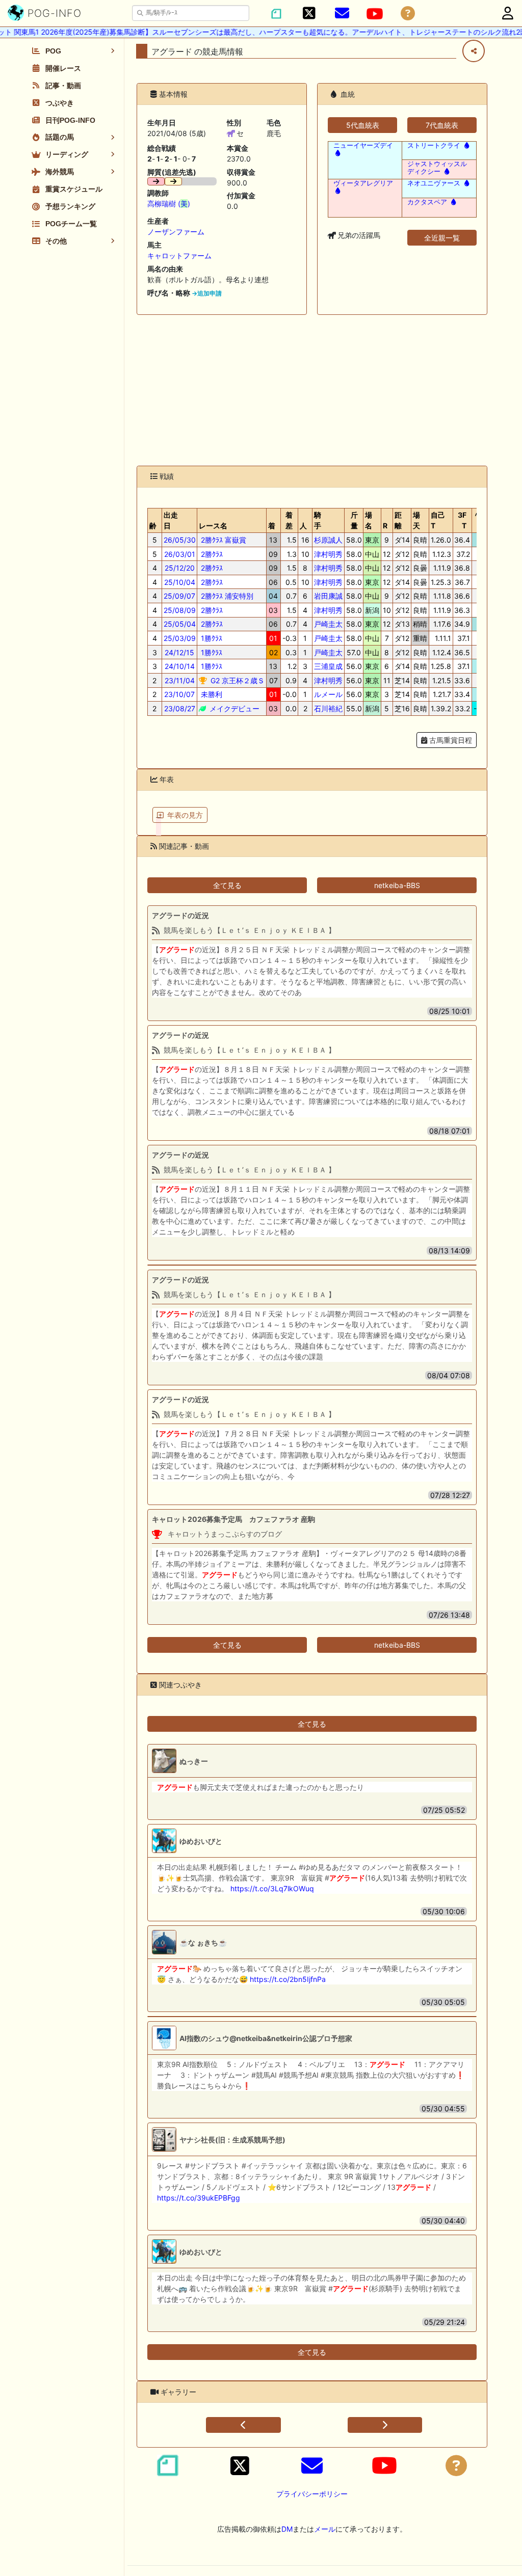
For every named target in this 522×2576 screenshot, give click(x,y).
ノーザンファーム (176, 232)
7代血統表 (442, 125)
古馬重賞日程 (450, 740)
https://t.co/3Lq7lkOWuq (272, 1888)
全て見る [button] (227, 885)
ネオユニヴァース (434, 183)
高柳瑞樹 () (169, 204)
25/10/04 (180, 582)
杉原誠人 (328, 540)
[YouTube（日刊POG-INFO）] (375, 14)
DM (287, 2529)
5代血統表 (363, 125)
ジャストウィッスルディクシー (437, 168)
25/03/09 (180, 638)
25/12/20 (180, 568)
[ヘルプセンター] (408, 14)
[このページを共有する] (474, 51)
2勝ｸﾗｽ (211, 554)
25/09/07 (179, 596)
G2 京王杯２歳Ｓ (237, 680)
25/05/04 (180, 624)
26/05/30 (180, 540)
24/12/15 (179, 652)
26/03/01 (180, 554)
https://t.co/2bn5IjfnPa (288, 1979)
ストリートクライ (434, 145)
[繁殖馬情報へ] (337, 153)
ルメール (328, 694)
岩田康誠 (328, 596)
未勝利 (211, 694)
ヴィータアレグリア (363, 183)
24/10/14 (180, 666)
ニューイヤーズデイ (363, 145)
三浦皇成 (328, 666)
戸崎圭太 (328, 624)
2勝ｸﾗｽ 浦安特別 (226, 596)
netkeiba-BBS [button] (397, 885)
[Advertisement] (312, 390)
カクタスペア (427, 202)
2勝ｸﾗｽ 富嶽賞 (223, 540)
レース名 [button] (213, 526)
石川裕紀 (328, 708)
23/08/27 (180, 708)
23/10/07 (179, 694)
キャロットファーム (179, 256)
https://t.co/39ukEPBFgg (199, 2198)
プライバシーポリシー (312, 2494)
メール (325, 2529)
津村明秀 (328, 554)
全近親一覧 (442, 238)
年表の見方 (185, 815)
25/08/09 (180, 610)
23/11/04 (180, 680)
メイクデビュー (233, 708)
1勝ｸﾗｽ (211, 638)
